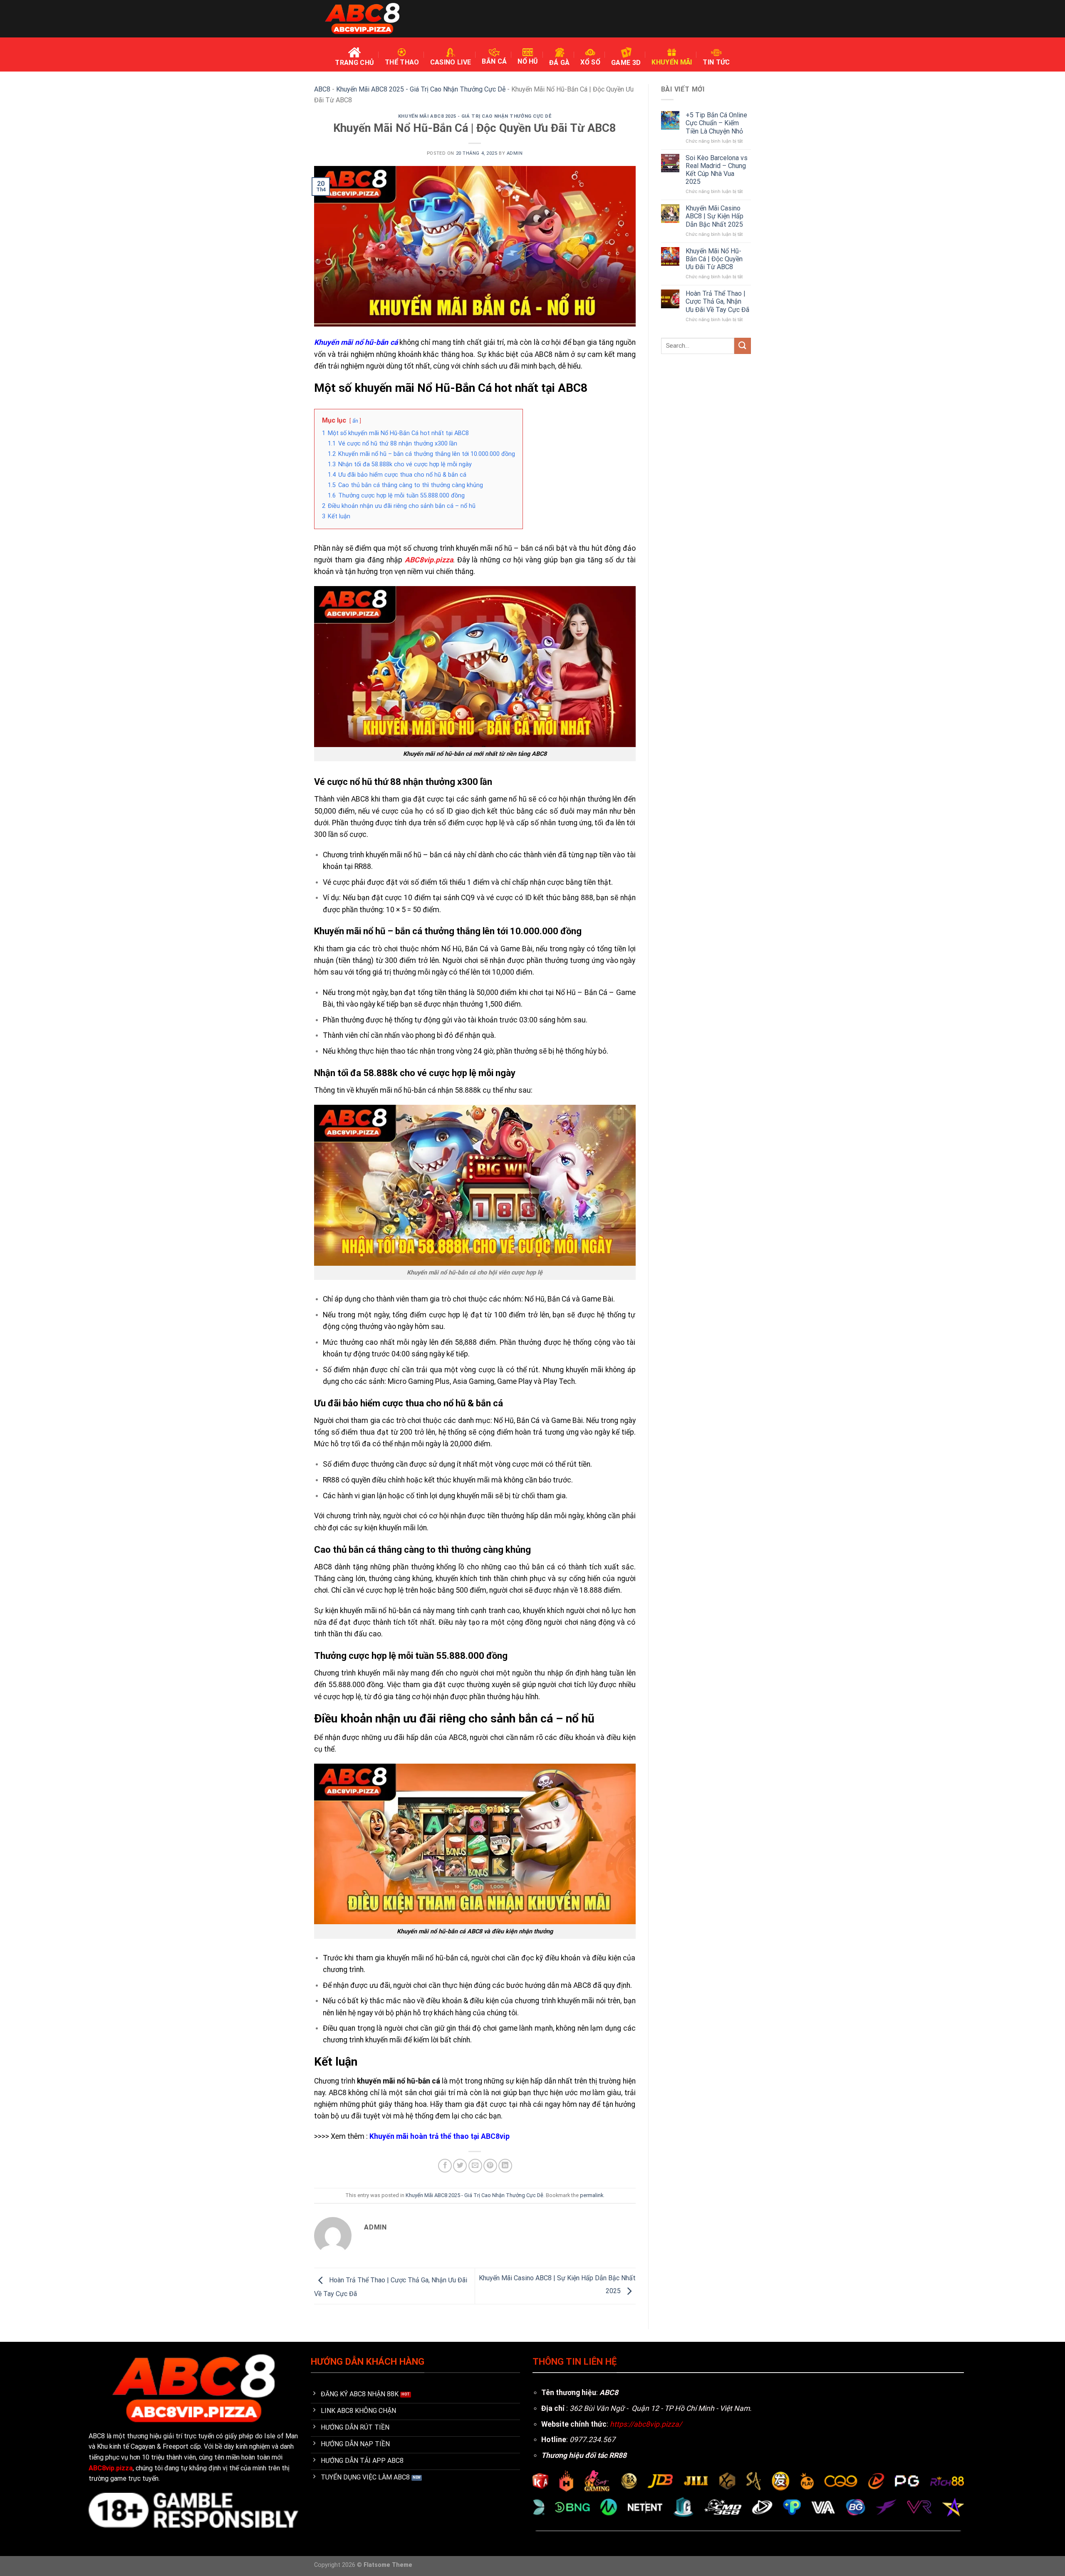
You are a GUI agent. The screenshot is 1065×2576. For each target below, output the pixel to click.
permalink (592, 2195)
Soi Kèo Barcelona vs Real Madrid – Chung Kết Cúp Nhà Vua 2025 (717, 170)
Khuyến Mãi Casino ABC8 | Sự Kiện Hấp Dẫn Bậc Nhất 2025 (715, 216)
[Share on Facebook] (445, 2166)
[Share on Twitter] (460, 2166)
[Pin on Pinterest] (490, 2166)
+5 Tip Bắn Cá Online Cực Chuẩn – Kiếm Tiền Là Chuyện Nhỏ (716, 123)
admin (515, 153)
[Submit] (743, 346)
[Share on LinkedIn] (505, 2166)
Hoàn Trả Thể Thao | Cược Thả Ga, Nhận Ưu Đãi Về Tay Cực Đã (717, 301)
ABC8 (322, 89)
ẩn (355, 421)
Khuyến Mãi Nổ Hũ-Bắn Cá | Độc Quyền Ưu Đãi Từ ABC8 (714, 259)
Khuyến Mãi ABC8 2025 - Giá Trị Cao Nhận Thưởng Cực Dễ (421, 89)
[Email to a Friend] (475, 2166)
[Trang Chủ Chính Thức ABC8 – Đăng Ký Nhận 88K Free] (362, 19)
